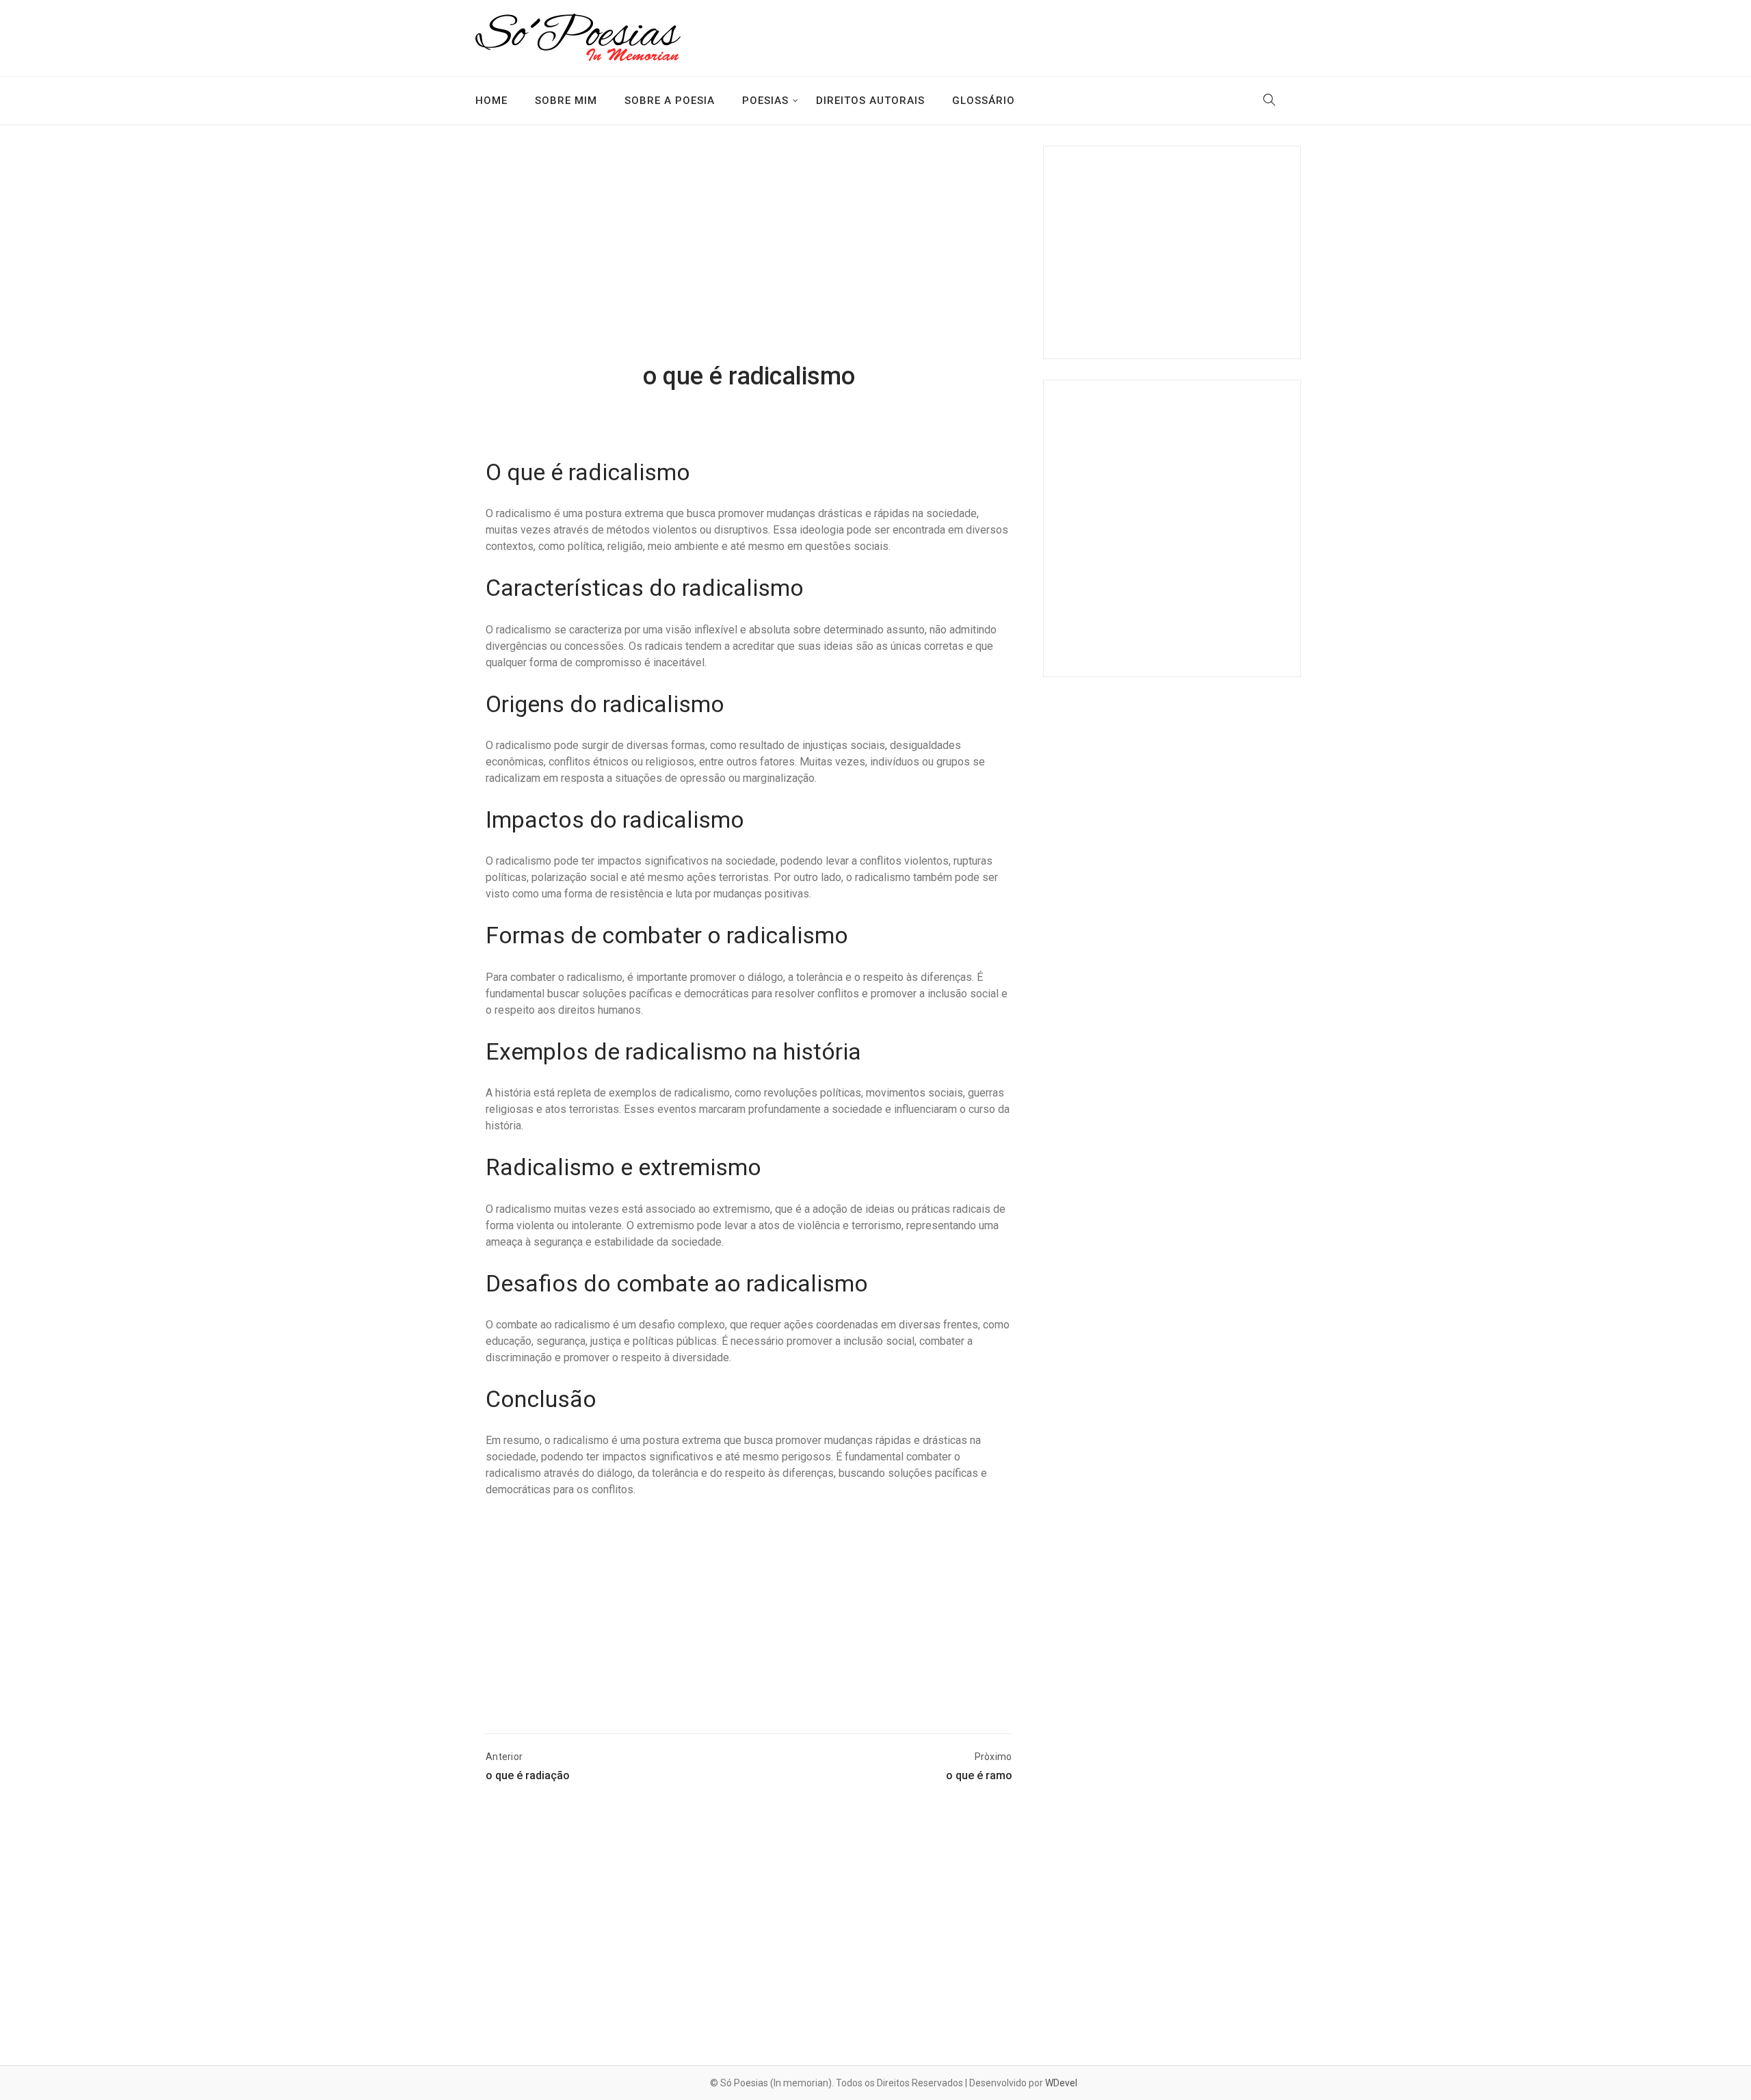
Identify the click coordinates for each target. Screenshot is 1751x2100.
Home (491, 101)
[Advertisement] (749, 255)
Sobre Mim (566, 101)
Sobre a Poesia (670, 101)
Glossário (984, 101)
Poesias (765, 101)
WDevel (1061, 2083)
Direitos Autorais (870, 101)
